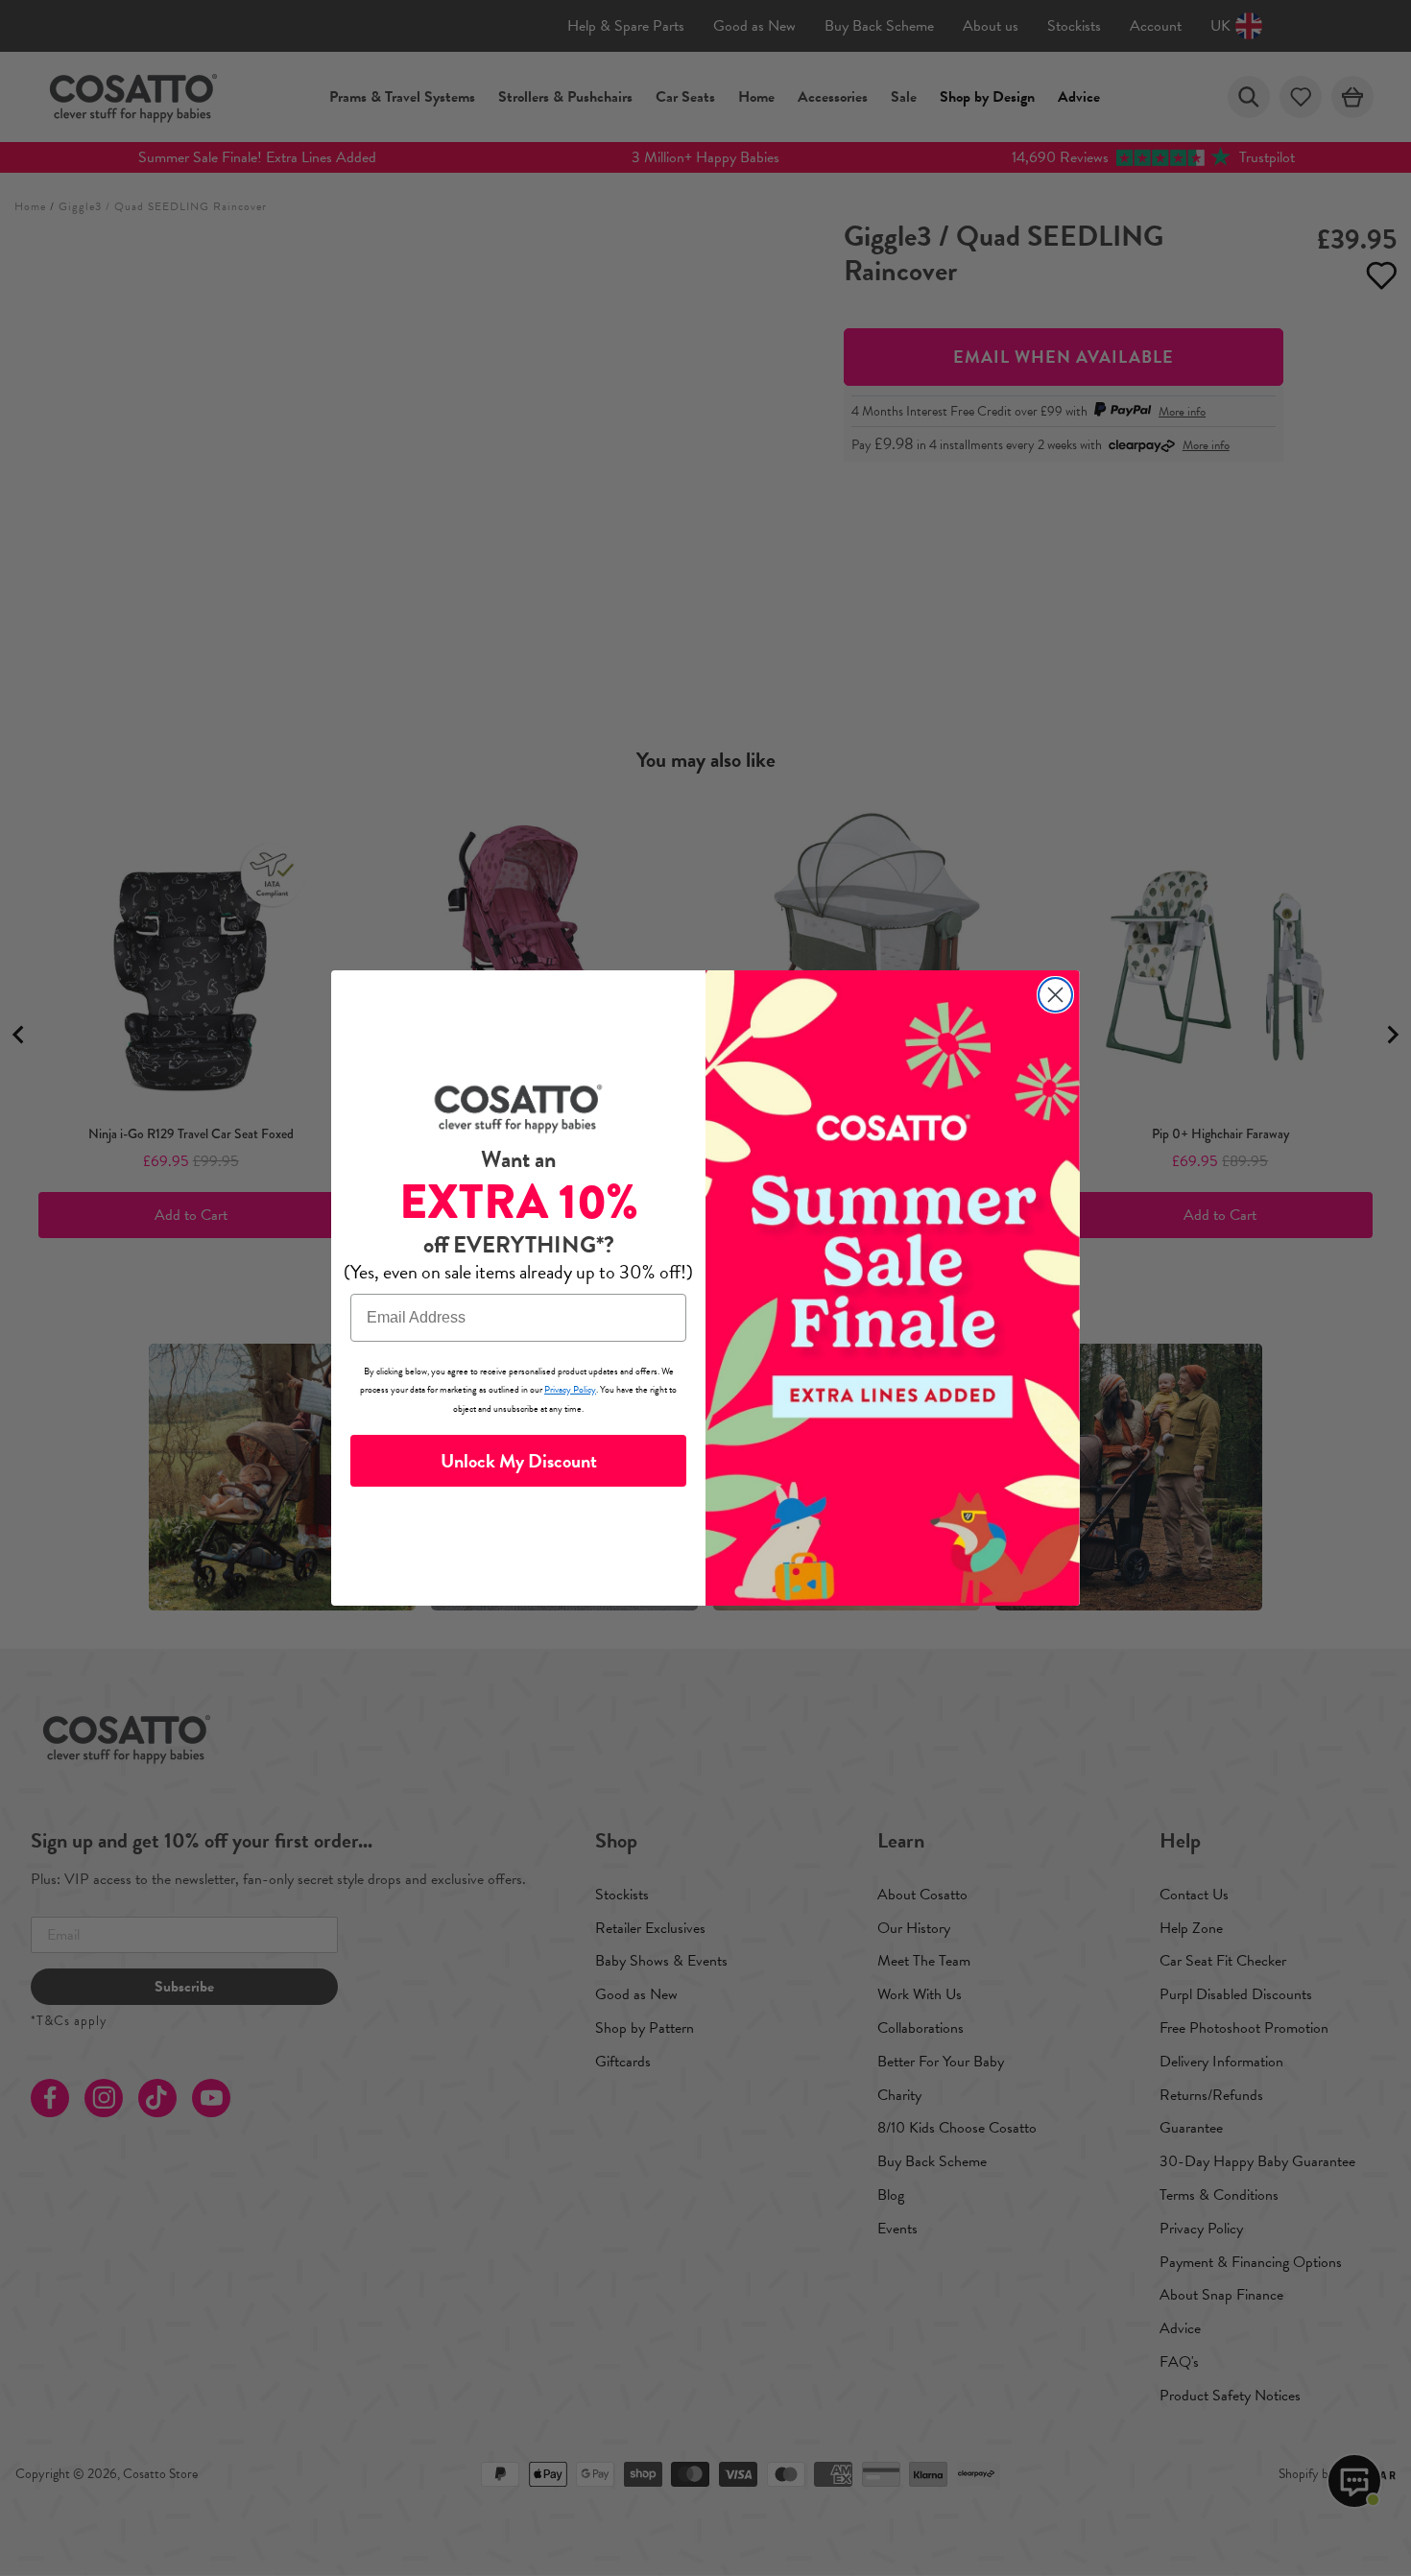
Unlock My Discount (519, 1461)
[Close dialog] (1055, 995)
